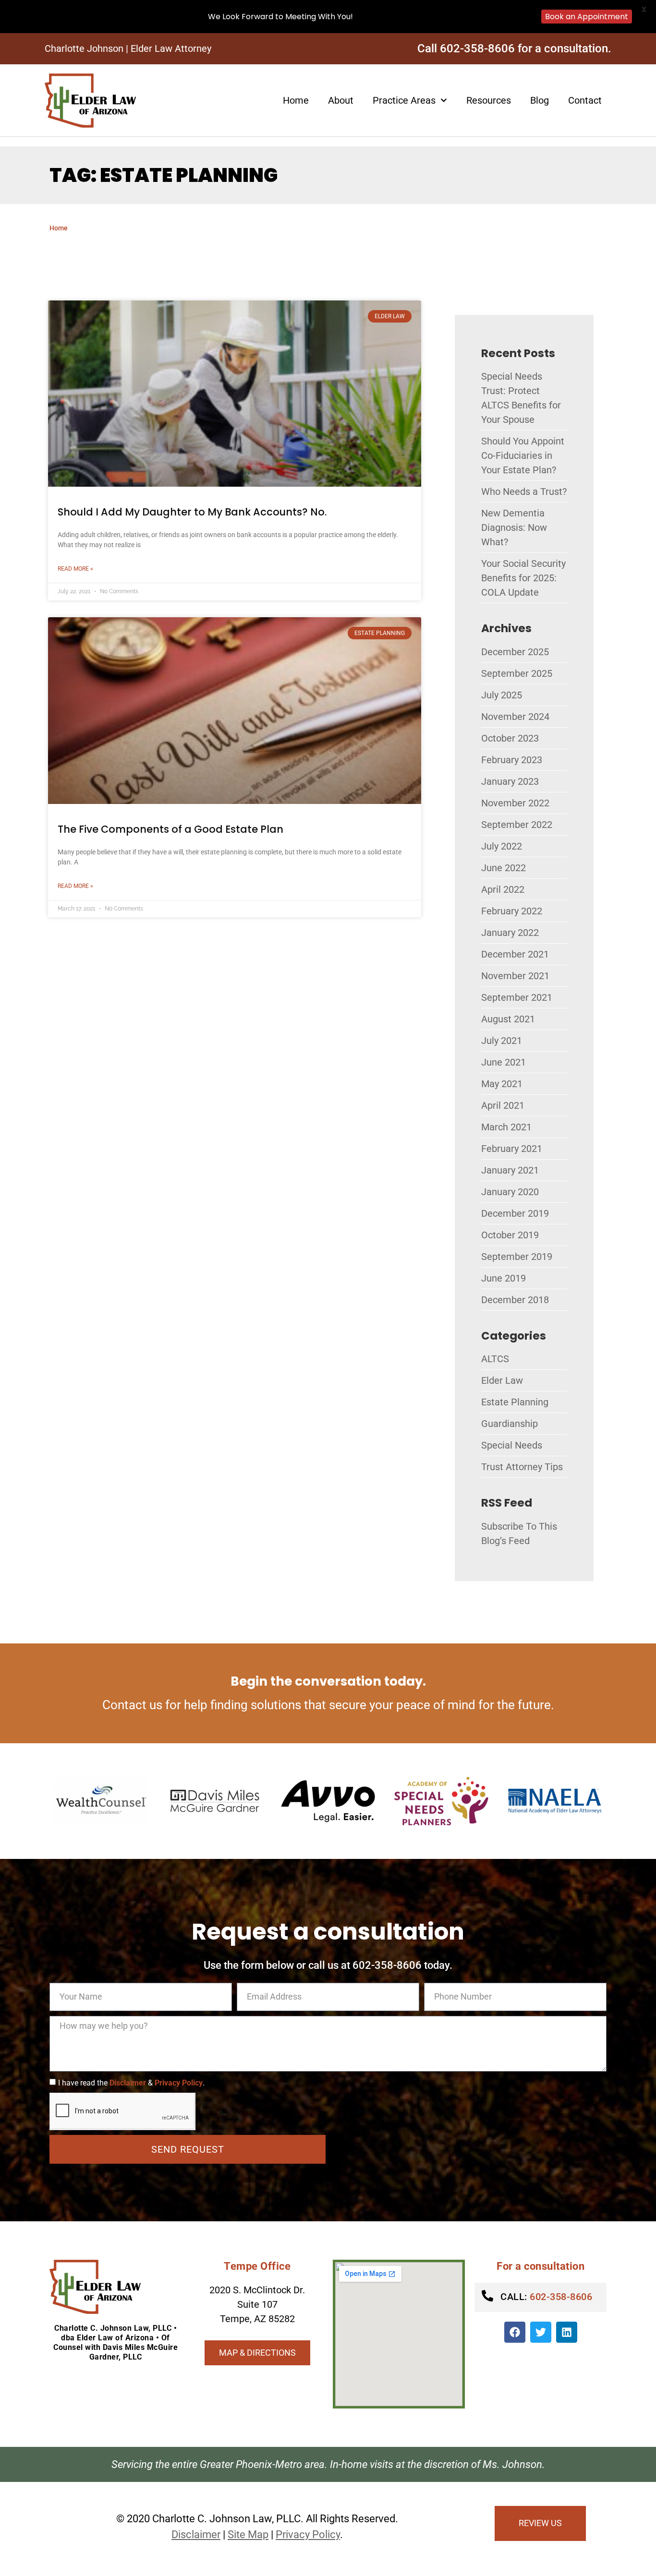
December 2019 (515, 1213)
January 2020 (510, 1192)
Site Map (248, 2534)
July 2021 (502, 1041)
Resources (489, 100)
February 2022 (512, 911)
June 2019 (504, 1278)
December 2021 (515, 954)
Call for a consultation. (514, 48)
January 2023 (510, 781)
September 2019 (517, 1257)
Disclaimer (128, 2083)
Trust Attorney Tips (522, 1467)
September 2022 (517, 825)
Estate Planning (515, 1402)
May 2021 (502, 1084)
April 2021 (503, 1105)
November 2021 (515, 976)
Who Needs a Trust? (524, 491)
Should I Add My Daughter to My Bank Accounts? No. (192, 512)
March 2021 (506, 1127)
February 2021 (512, 1149)
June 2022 (504, 868)
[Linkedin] (567, 2332)
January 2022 (510, 933)
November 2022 (515, 803)
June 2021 (504, 1062)
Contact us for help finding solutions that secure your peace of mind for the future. (328, 1705)
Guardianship (510, 1424)
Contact (585, 100)
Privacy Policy (179, 2083)
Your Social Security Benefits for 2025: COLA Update (523, 578)
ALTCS (495, 1359)
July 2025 (502, 695)
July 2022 (502, 846)
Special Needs (512, 1445)
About (341, 100)
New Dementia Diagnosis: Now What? (514, 527)
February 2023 (512, 760)
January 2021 (510, 1170)
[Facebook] (515, 2332)
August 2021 (508, 1019)
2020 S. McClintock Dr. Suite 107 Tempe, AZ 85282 (257, 2304)
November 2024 (515, 717)
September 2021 (517, 997)
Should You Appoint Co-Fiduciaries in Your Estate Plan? (523, 455)
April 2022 (503, 889)
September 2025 (517, 673)
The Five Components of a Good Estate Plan (170, 829)
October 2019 (510, 1235)
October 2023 (510, 738)
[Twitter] (541, 2332)
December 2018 (515, 1300)
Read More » (75, 569)
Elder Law (502, 1380)
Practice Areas (404, 100)
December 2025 (515, 652)
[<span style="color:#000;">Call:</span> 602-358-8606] (487, 2296)
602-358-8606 (546, 2297)
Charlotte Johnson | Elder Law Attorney (128, 48)
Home (296, 100)
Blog (540, 100)
